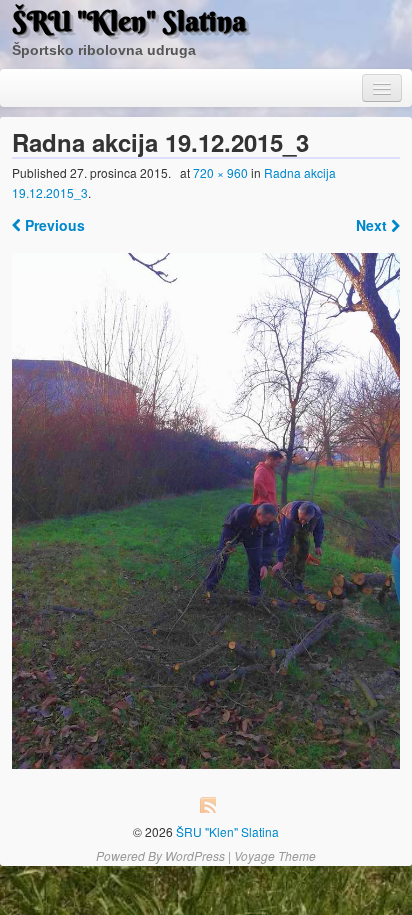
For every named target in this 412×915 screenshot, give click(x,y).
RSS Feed (208, 805)
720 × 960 (220, 172)
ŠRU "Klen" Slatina (129, 21)
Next (373, 225)
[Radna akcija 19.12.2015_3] (205, 511)
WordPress (195, 855)
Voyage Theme (275, 855)
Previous (53, 225)
